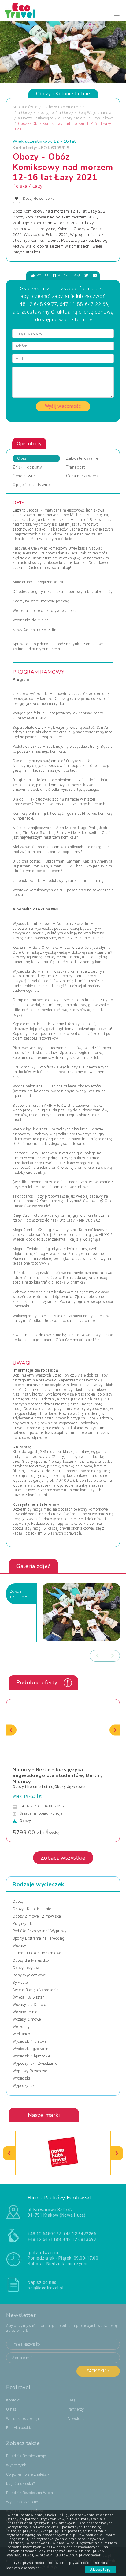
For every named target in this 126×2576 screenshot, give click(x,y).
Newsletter (77, 2419)
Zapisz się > (98, 2371)
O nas (11, 2409)
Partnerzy (76, 2409)
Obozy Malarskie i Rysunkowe (87, 118)
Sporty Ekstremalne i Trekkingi (39, 1938)
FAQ (71, 2400)
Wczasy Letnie (25, 2012)
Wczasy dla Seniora (29, 2005)
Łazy (37, 186)
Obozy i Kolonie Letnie (65, 107)
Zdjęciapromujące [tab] (19, 1594)
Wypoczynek (23, 2086)
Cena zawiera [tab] (26, 476)
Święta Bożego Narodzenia (35, 1990)
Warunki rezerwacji (22, 2419)
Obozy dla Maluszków (32, 1960)
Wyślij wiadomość (63, 406)
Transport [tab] (76, 467)
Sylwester (21, 1983)
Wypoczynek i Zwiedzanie (35, 2064)
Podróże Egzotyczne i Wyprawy (39, 1931)
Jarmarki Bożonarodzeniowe (37, 1953)
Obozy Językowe (27, 1968)
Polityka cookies (20, 2428)
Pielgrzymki (23, 1924)
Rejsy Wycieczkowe (29, 1975)
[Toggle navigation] (117, 14)
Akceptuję (100, 2569)
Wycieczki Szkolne (22, 2502)
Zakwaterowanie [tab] (82, 458)
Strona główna (25, 107)
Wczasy (19, 1946)
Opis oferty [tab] (29, 444)
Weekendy (21, 2027)
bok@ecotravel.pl (45, 2288)
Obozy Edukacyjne (37, 118)
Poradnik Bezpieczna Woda (30, 2493)
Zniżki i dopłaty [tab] (27, 467)
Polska (20, 186)
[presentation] (97, 1656)
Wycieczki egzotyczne (31, 2049)
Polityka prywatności (26, 2563)
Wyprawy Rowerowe (30, 2071)
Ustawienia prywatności (69, 2563)
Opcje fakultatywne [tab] (31, 485)
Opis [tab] (22, 458)
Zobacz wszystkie (63, 1858)
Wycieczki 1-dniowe (30, 2041)
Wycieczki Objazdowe (31, 2056)
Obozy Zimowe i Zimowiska (37, 1916)
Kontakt (13, 2400)
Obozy (18, 1902)
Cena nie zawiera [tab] (82, 476)
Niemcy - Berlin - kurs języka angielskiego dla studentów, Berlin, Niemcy (57, 1775)
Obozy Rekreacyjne (37, 113)
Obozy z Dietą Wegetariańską (87, 113)
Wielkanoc (21, 2034)
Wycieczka (22, 2078)
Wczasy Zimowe (27, 2019)
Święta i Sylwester (28, 1997)
